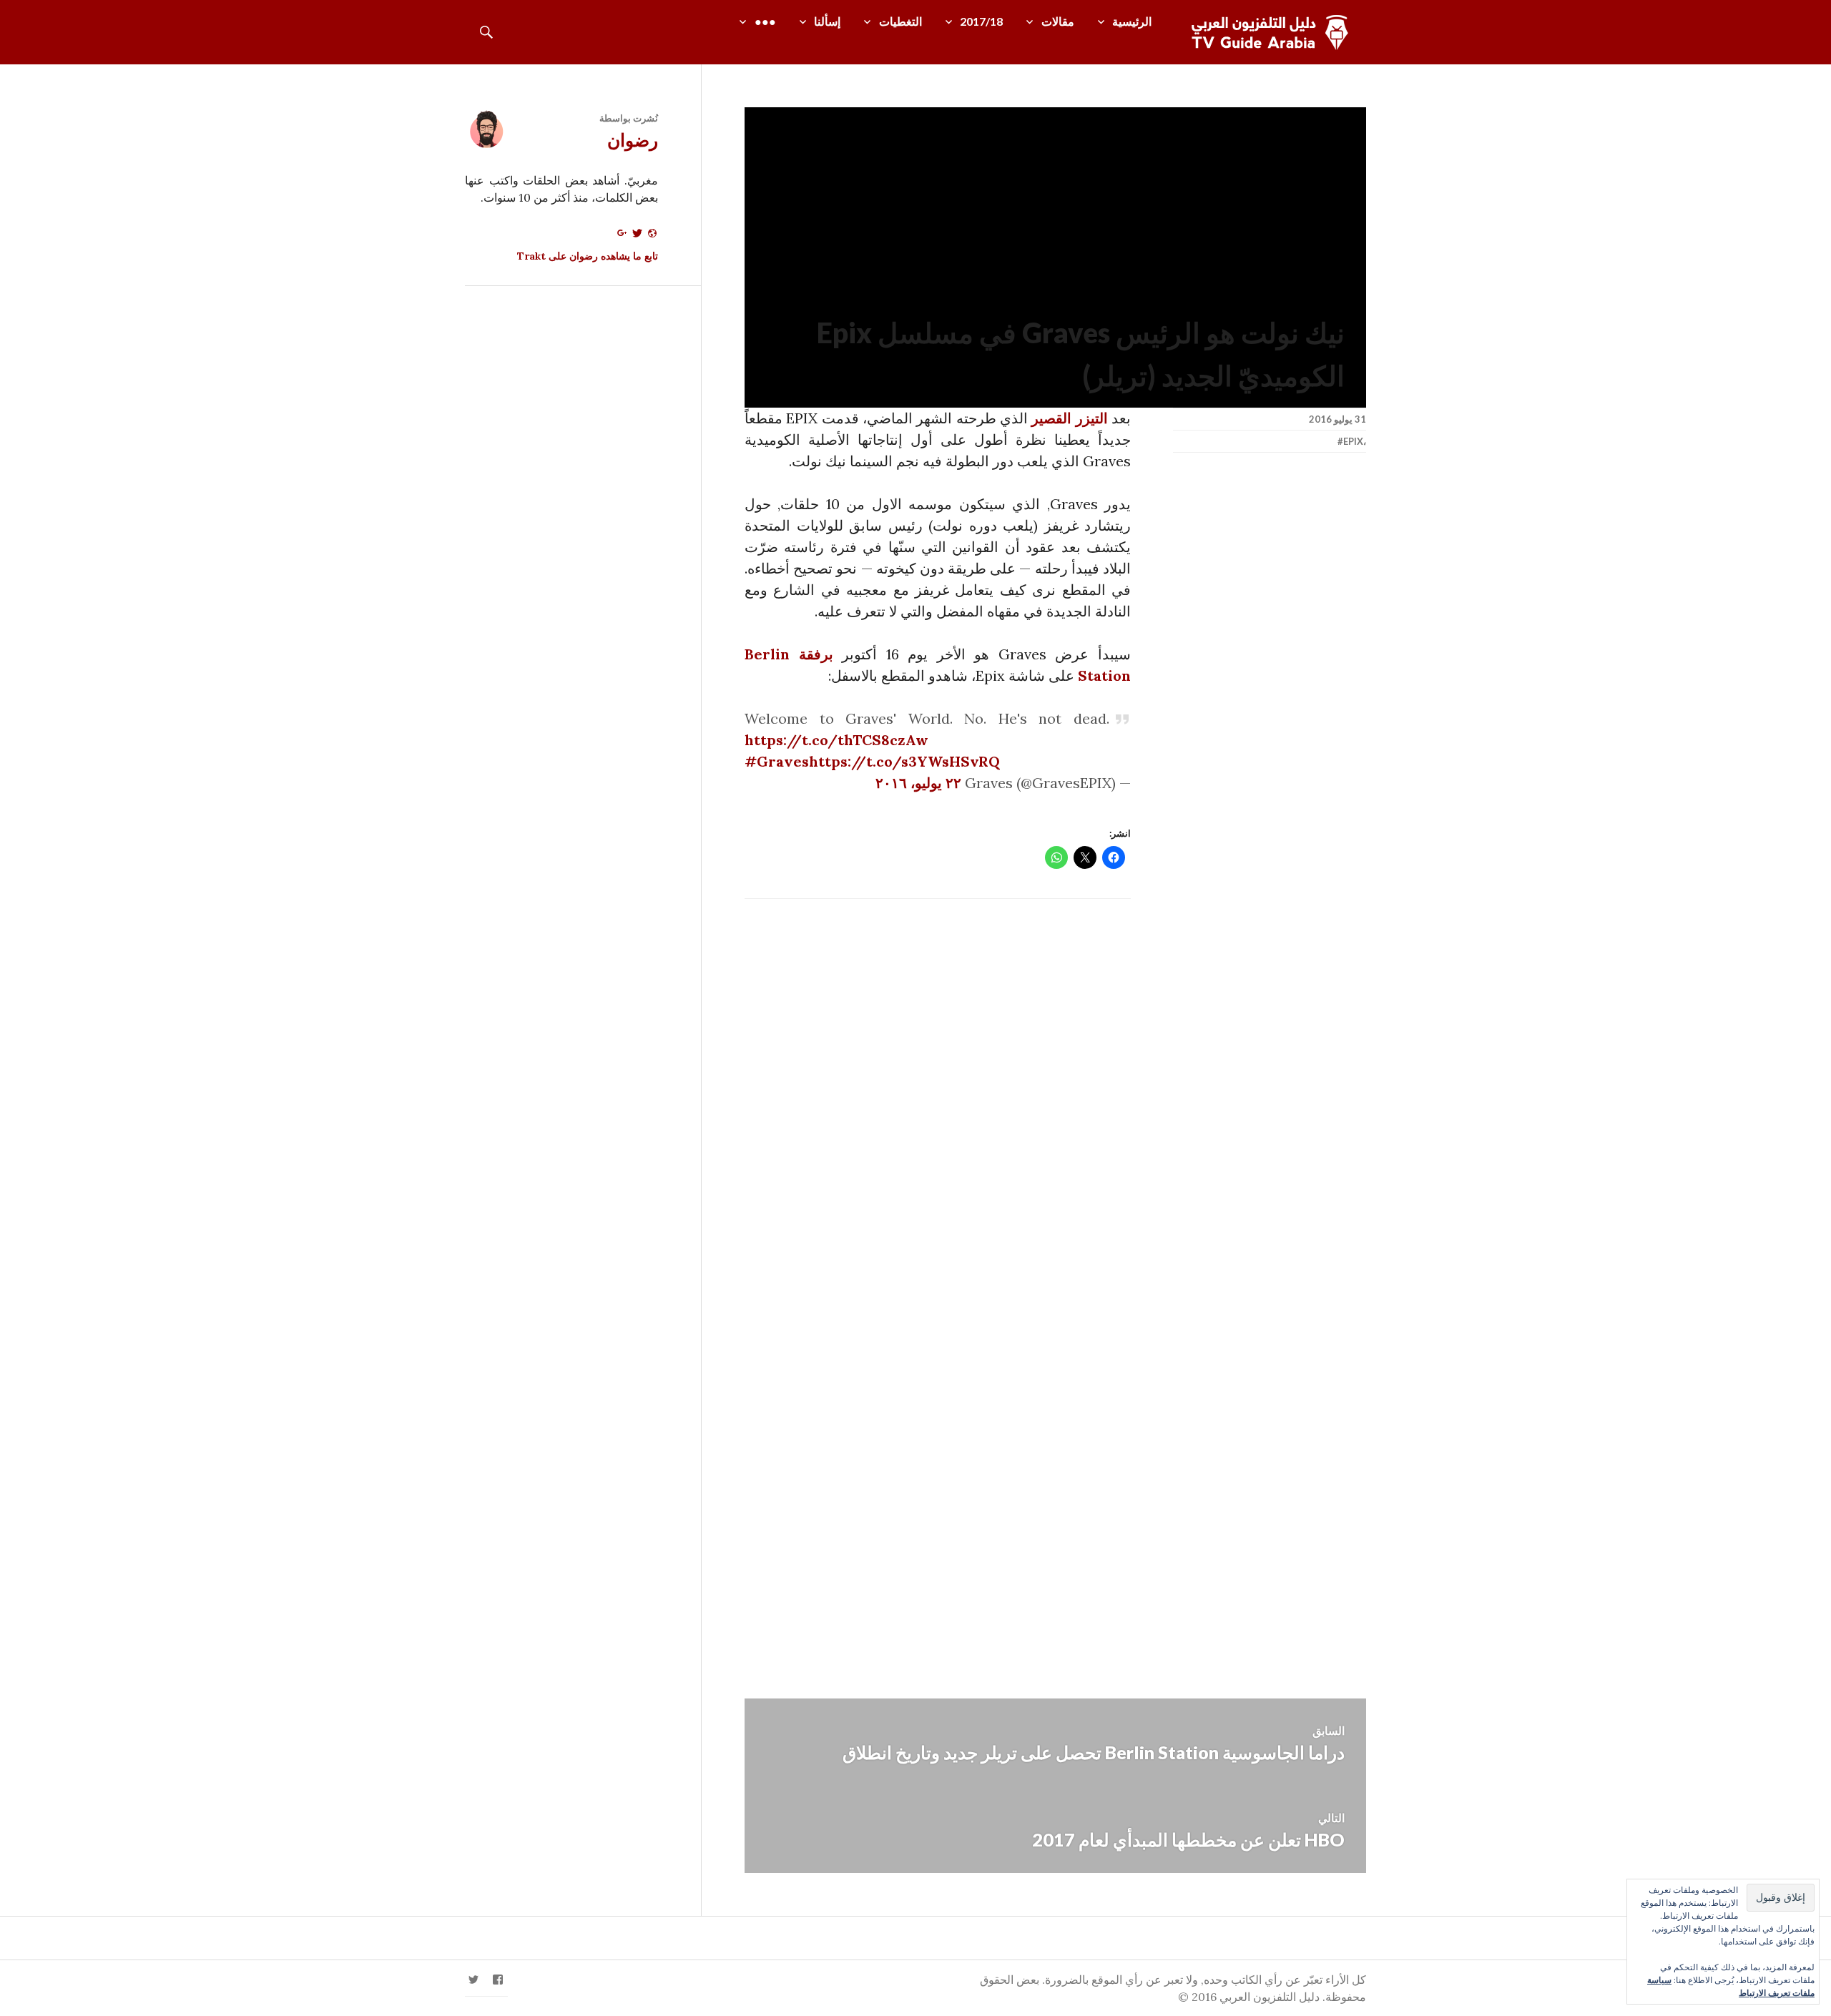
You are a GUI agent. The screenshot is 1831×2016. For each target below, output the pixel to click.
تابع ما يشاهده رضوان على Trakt (588, 256)
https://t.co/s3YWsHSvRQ (904, 761)
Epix (1353, 441)
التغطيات (900, 21)
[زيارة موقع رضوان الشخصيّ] (652, 238)
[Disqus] (1055, 1099)
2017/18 (981, 21)
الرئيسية (1132, 21)
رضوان (633, 139)
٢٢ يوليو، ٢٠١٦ (918, 783)
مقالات (1058, 21)
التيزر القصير (1069, 418)
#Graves (777, 761)
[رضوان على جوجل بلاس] (622, 238)
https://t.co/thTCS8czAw (836, 740)
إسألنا (827, 21)
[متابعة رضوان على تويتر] (637, 238)
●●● (765, 21)
